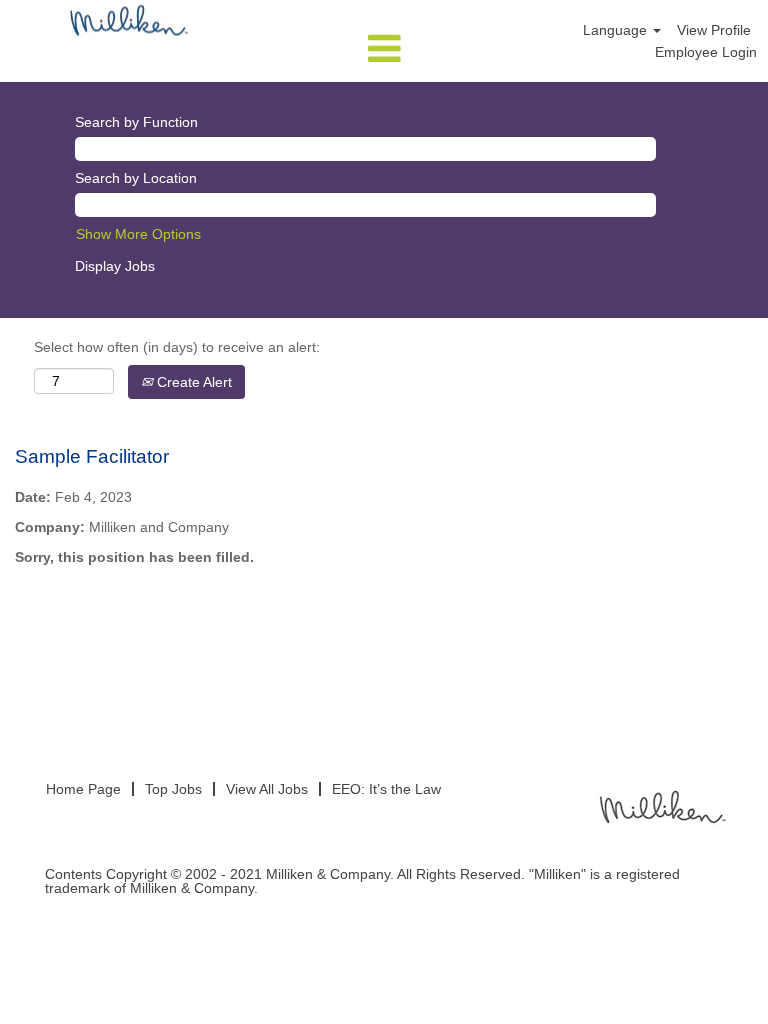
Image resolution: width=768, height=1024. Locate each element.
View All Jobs (267, 789)
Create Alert (192, 382)
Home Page (83, 789)
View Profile (714, 30)
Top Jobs (173, 789)
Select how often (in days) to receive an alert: (177, 347)
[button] (384, 48)
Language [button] (617, 30)
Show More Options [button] (138, 234)
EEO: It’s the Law (386, 789)
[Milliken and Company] (661, 805)
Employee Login (706, 52)
